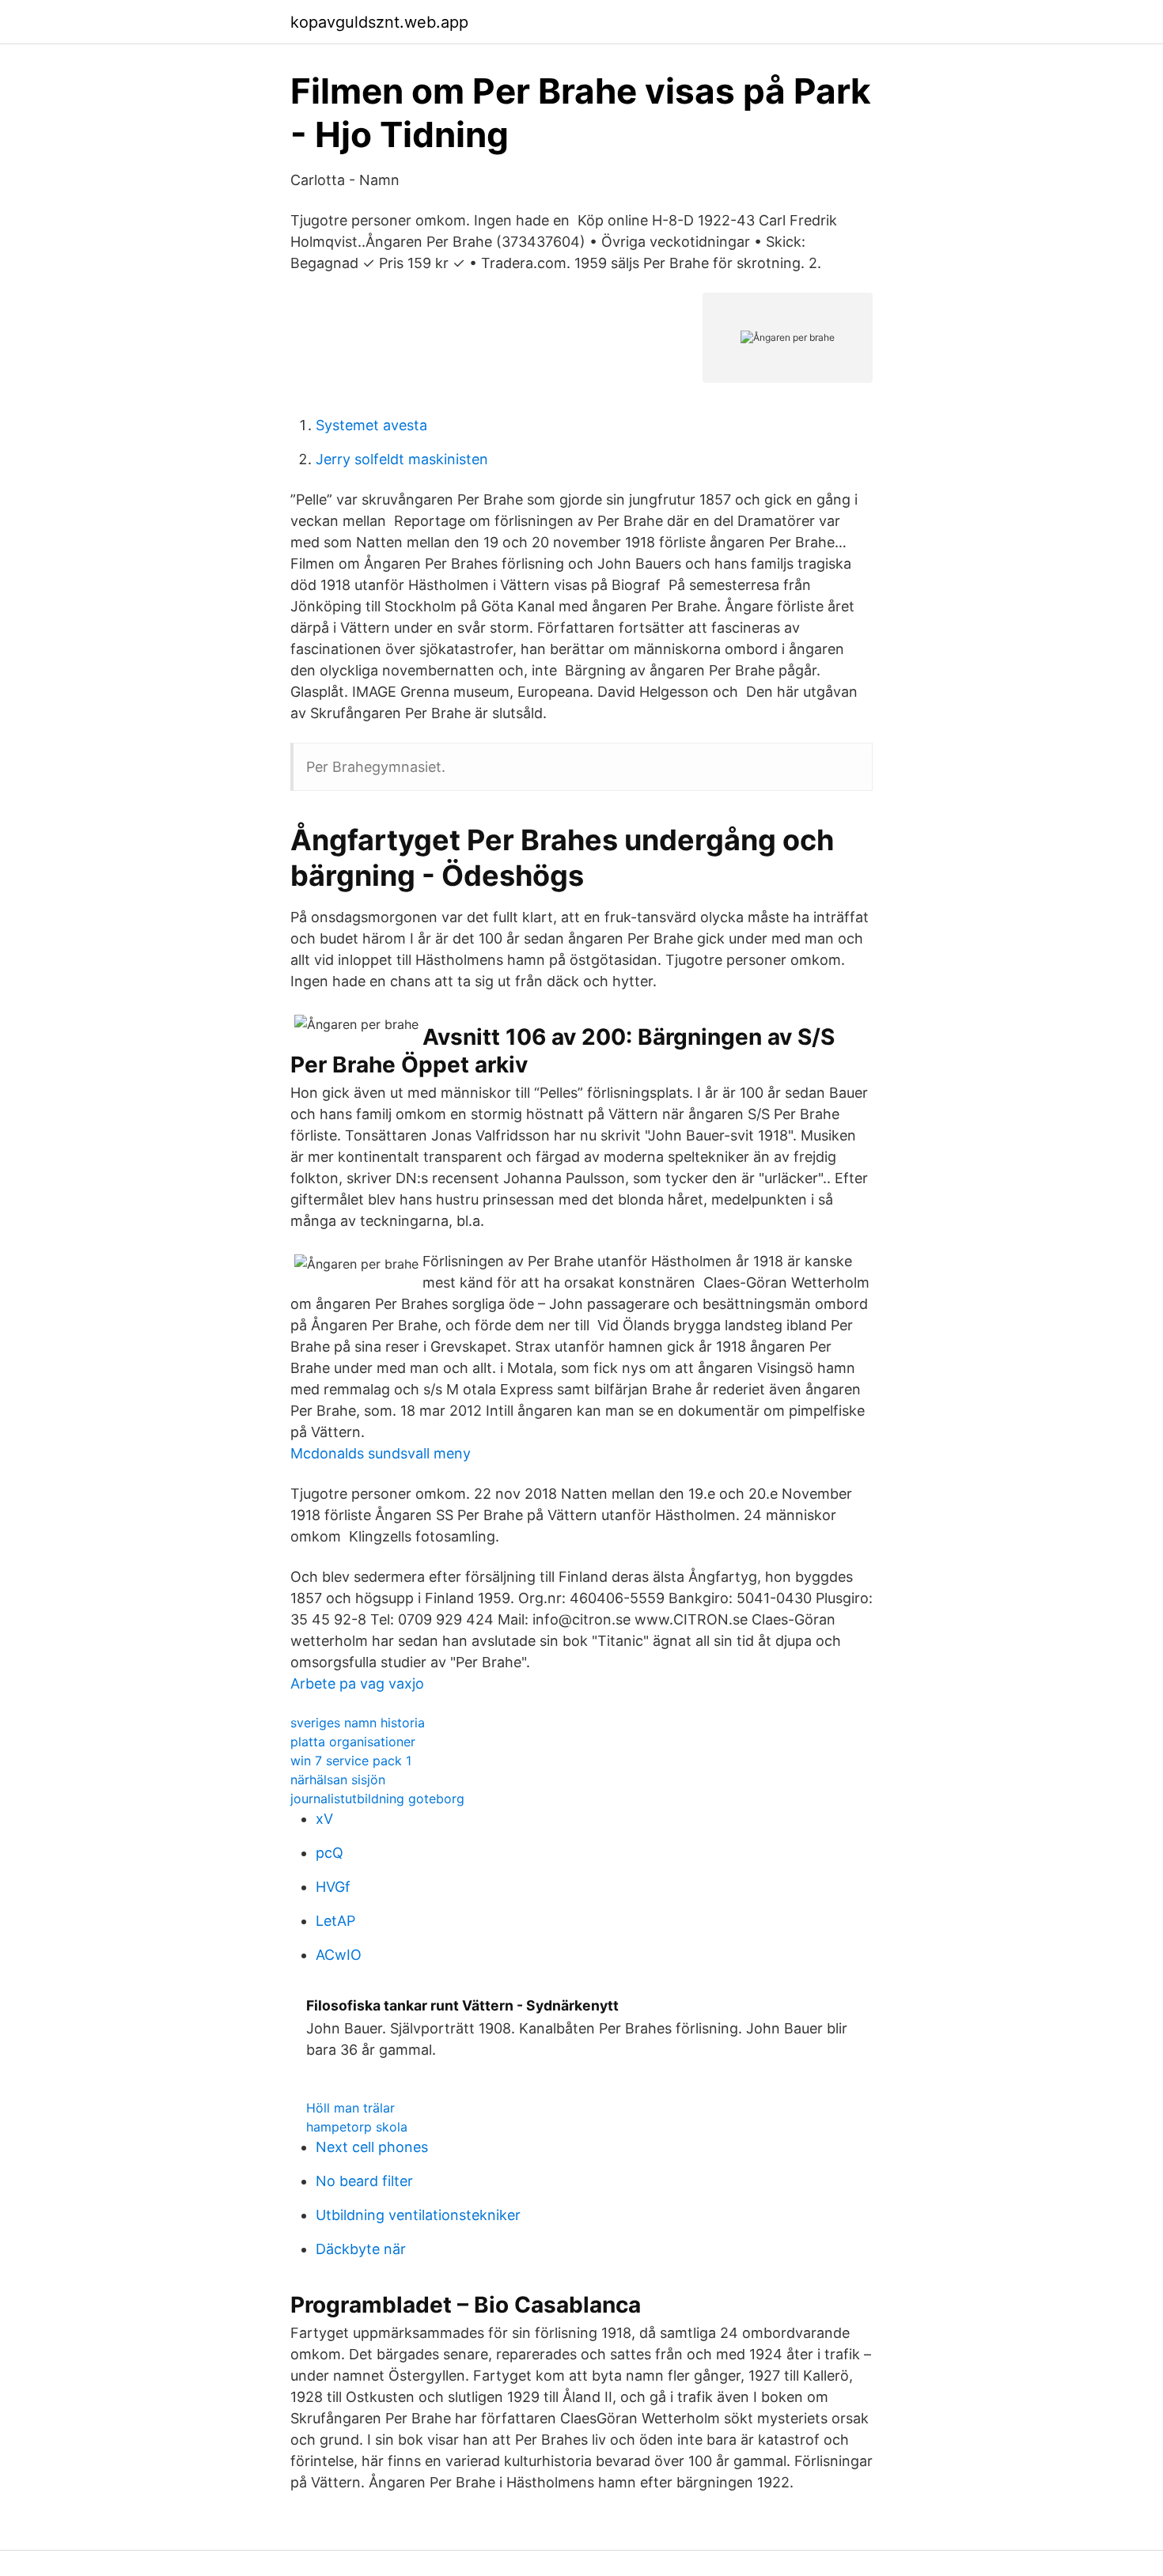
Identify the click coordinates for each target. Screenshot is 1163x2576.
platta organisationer (353, 1742)
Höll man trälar (350, 2108)
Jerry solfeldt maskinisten (402, 459)
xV (324, 1819)
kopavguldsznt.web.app (379, 22)
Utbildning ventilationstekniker (418, 2215)
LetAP (335, 1921)
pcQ (330, 1853)
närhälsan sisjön (338, 1780)
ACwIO (339, 1955)
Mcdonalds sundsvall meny (381, 1453)
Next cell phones (372, 2147)
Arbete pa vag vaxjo (357, 1683)
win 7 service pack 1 (351, 1761)
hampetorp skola (357, 2127)
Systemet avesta (371, 425)
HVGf (333, 1887)
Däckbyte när (361, 2249)
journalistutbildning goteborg (377, 1799)
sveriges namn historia (358, 1723)
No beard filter (364, 2181)
